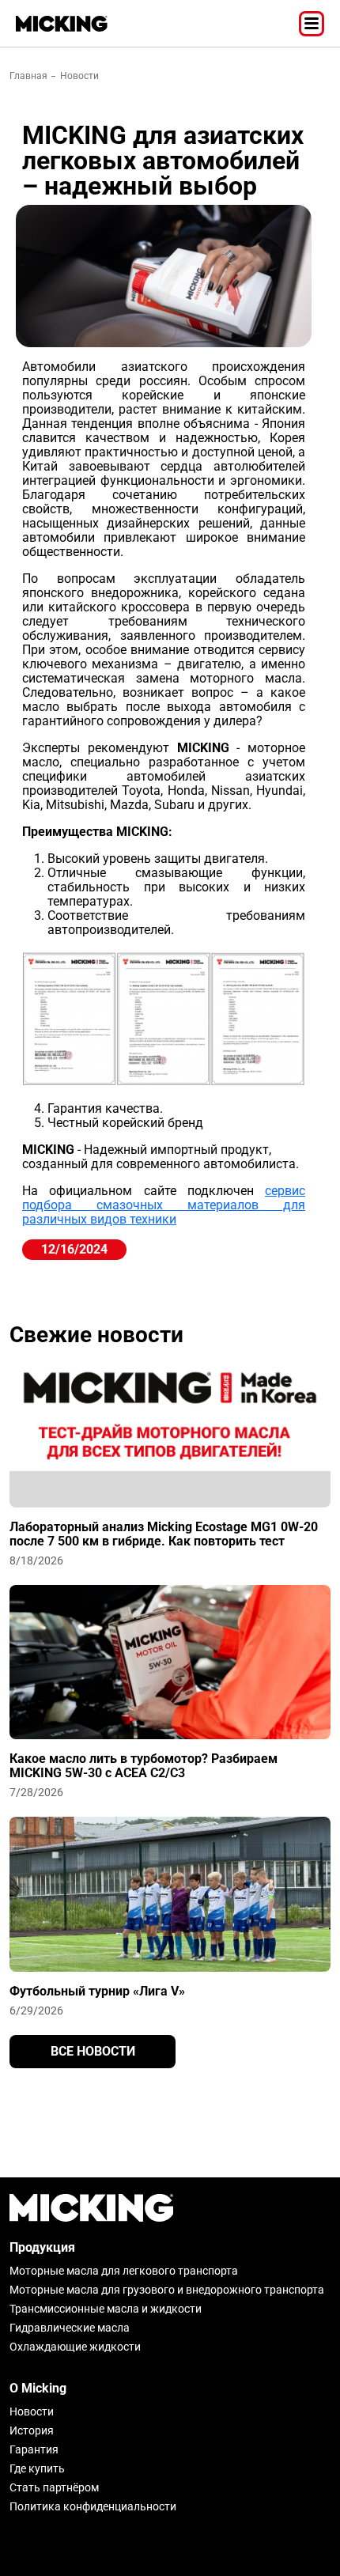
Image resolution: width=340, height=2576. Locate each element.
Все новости (93, 2051)
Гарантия (34, 2449)
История (32, 2430)
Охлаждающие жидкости (75, 2347)
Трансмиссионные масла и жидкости (106, 2309)
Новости (79, 76)
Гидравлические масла (70, 2328)
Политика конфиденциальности (93, 2506)
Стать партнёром (54, 2487)
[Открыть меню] (312, 24)
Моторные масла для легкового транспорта (124, 2271)
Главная (28, 76)
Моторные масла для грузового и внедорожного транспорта (167, 2290)
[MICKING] (62, 24)
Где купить (37, 2468)
